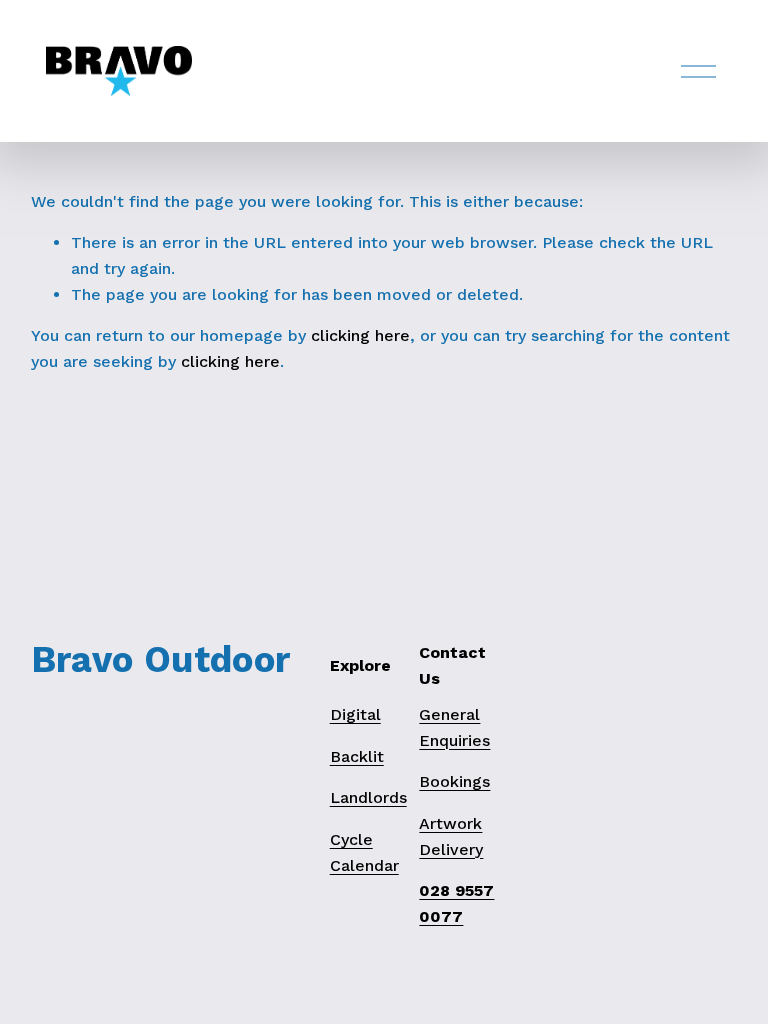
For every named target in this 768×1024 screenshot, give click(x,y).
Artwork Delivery (451, 836)
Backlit (357, 756)
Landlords (368, 797)
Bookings (454, 781)
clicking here (360, 335)
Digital (355, 714)
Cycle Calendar (364, 852)
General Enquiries (454, 727)
